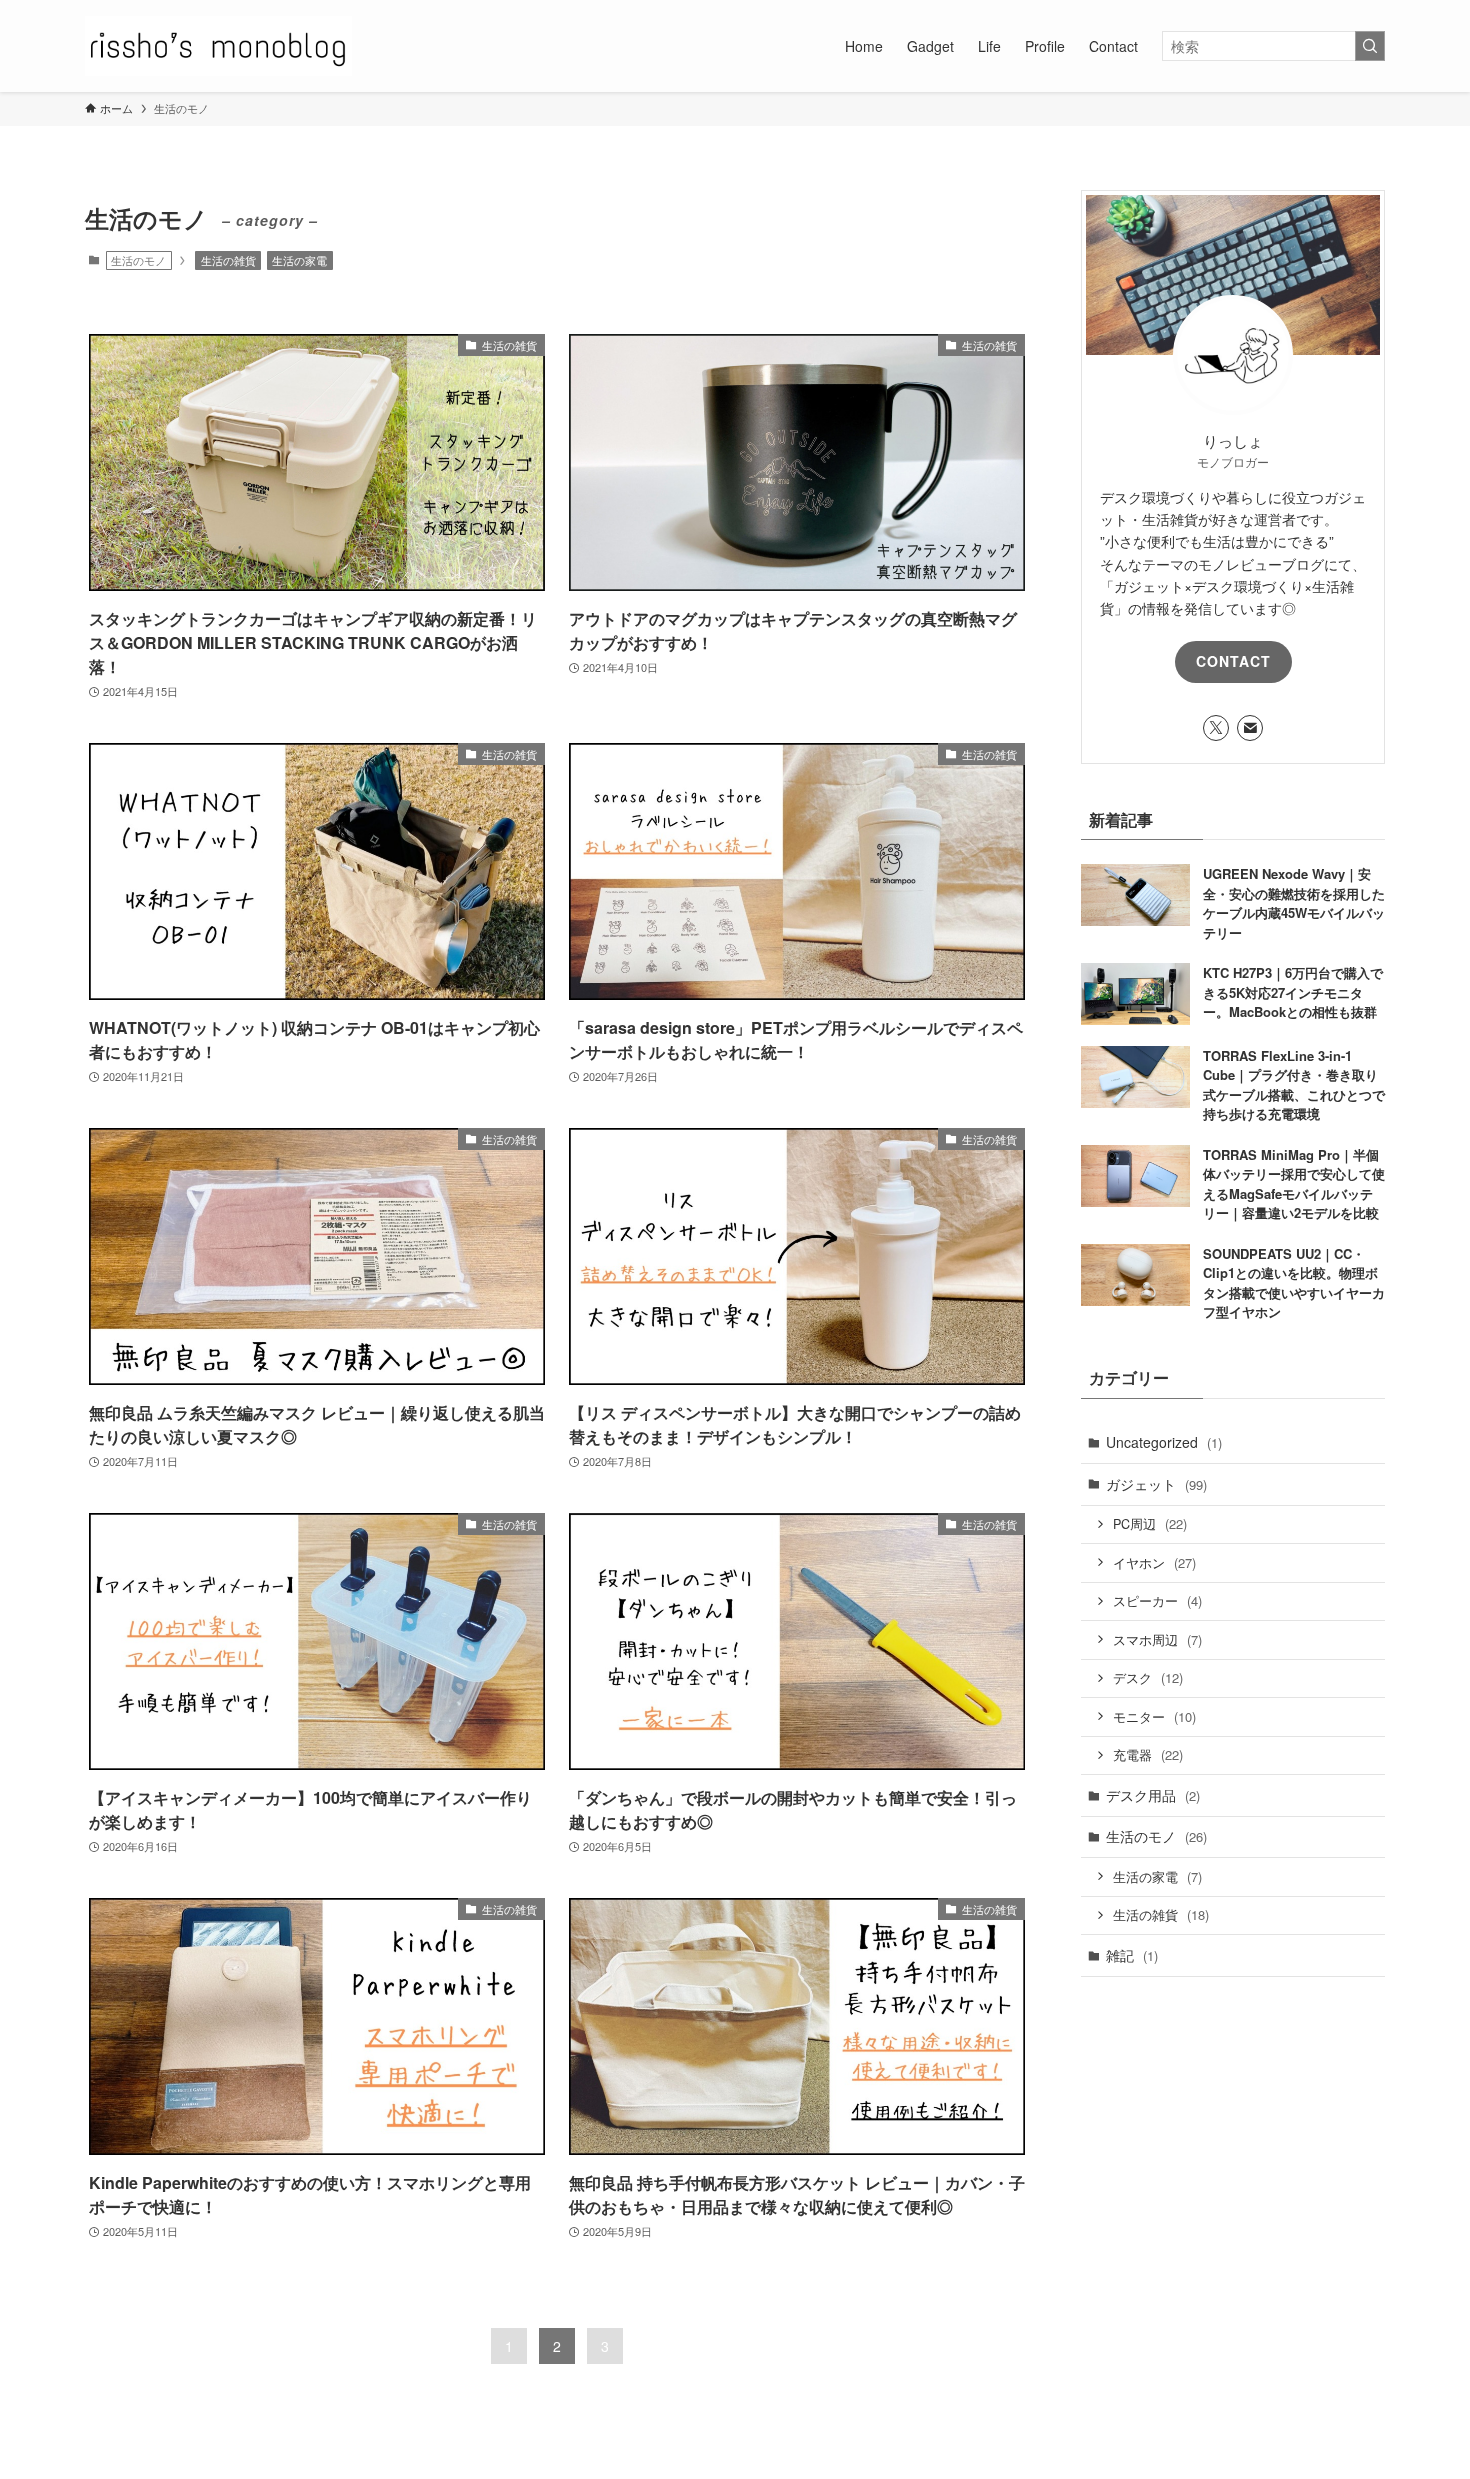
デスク (1148, 1677)
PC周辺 (1150, 1523)
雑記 (1132, 1955)
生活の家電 (299, 260)
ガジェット (1156, 1484)
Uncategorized (1164, 1442)
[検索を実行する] (1370, 46)
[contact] (1250, 728)
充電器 (1148, 1754)
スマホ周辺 (1157, 1639)
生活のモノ (1156, 1836)
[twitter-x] (1216, 728)
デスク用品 (1153, 1795)
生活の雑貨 (228, 260)
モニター (1154, 1716)
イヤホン (1154, 1562)
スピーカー (1157, 1600)
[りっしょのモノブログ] (218, 46)
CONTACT (1233, 661)
